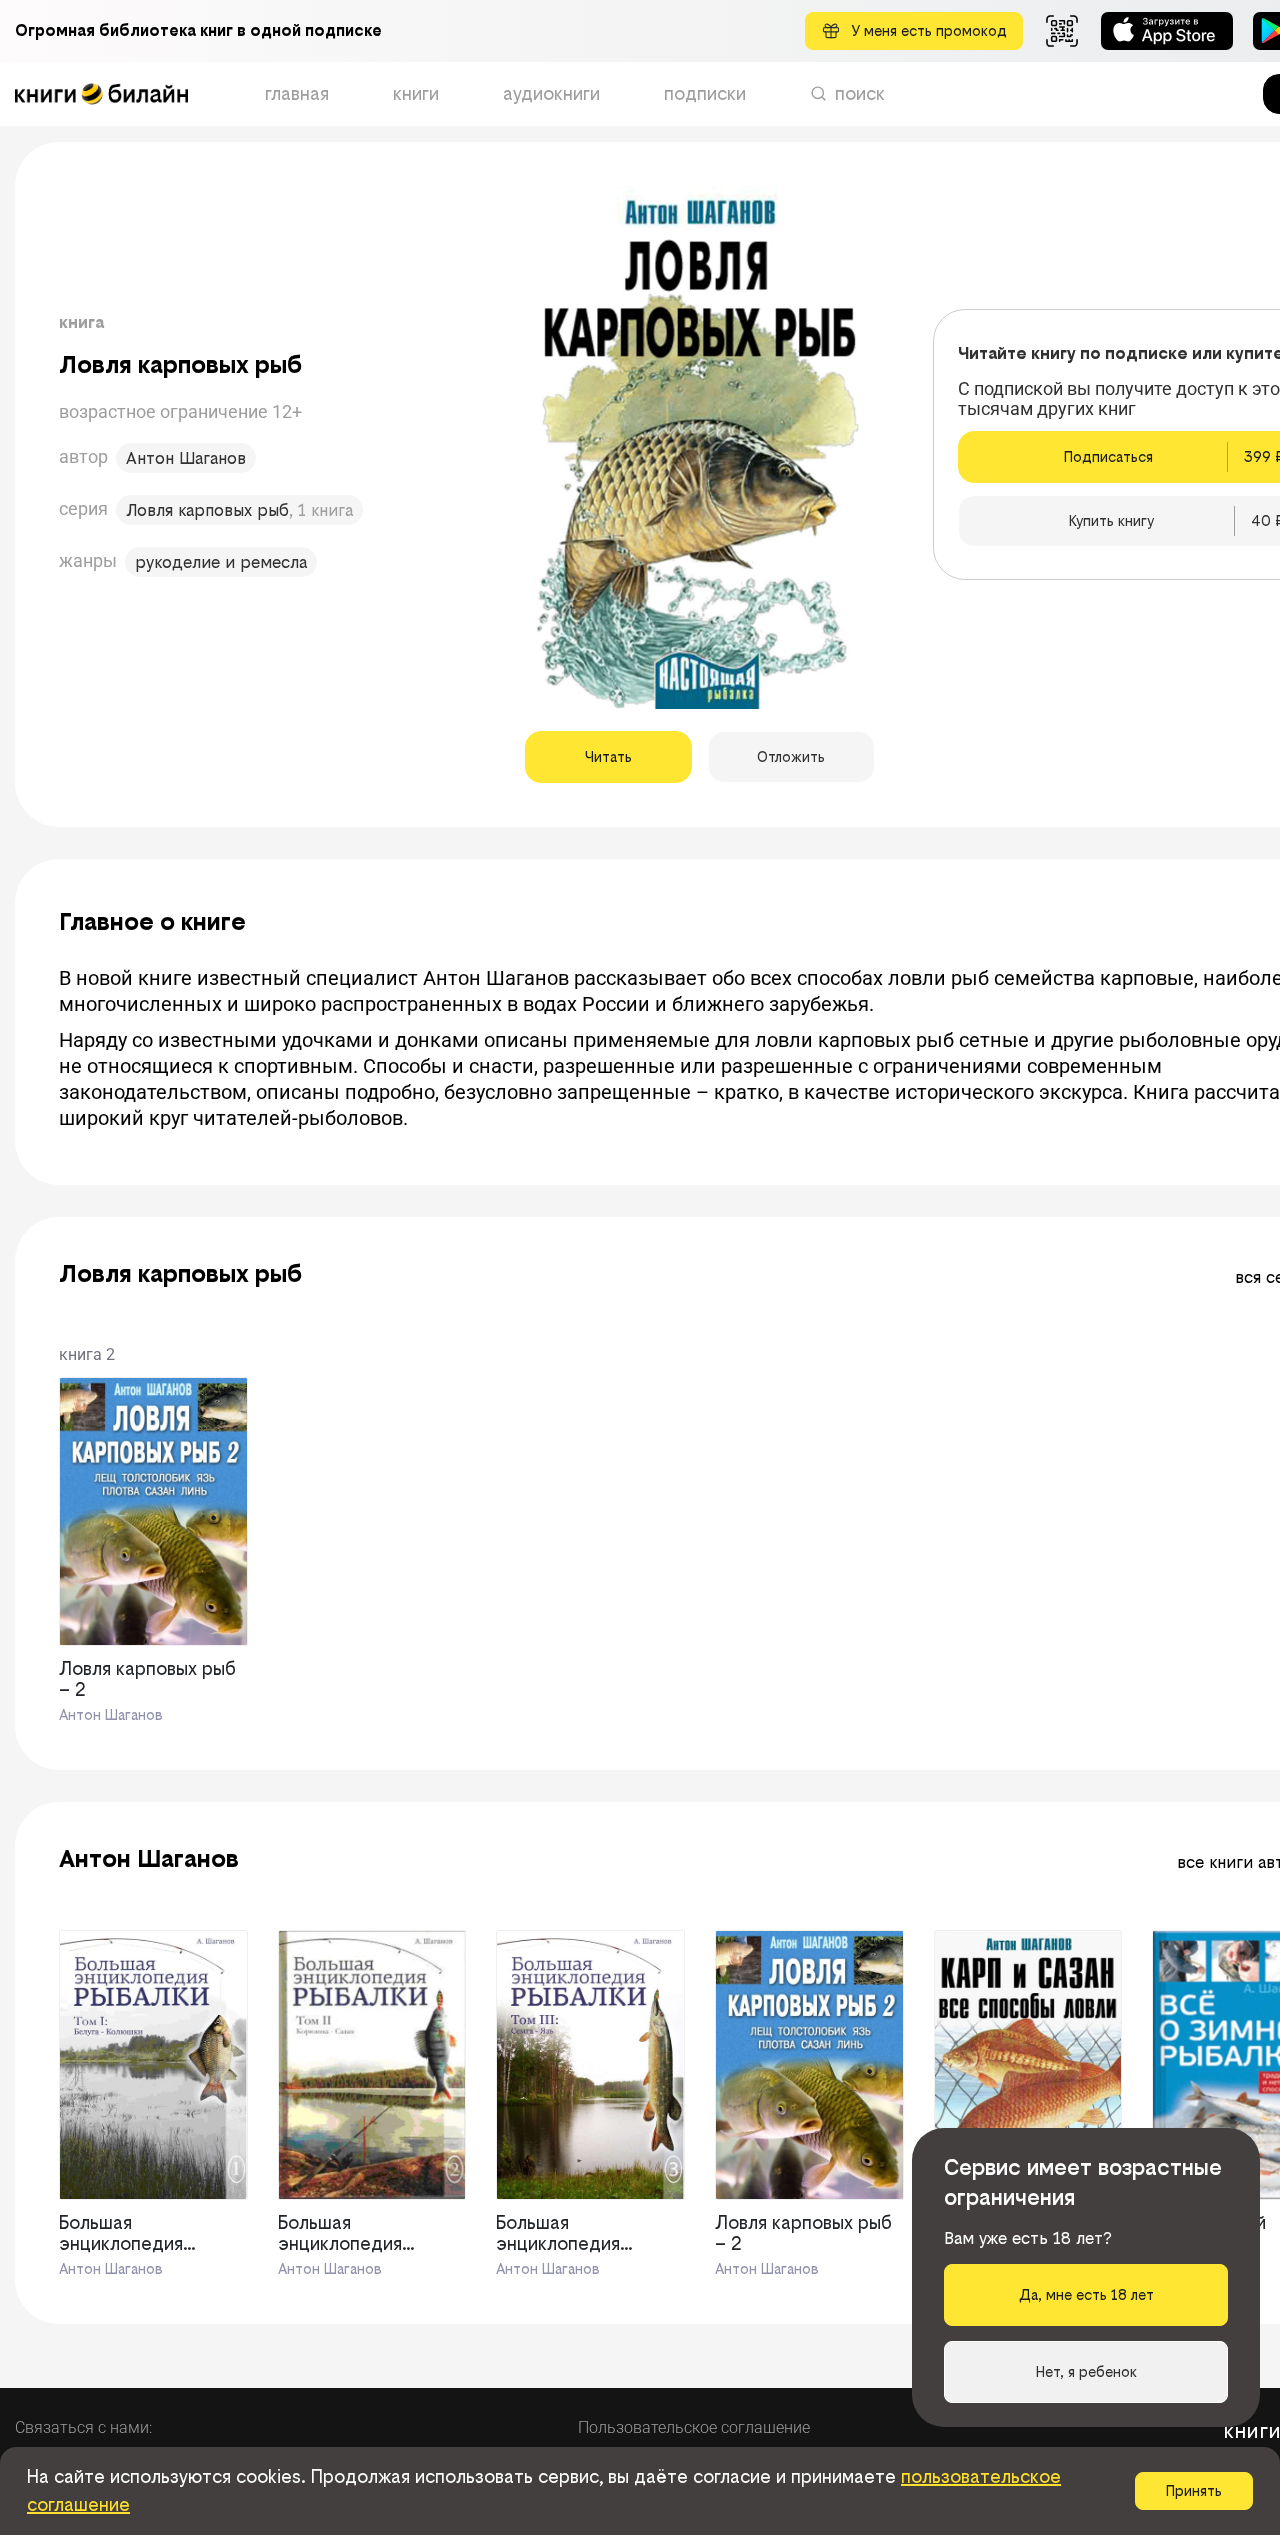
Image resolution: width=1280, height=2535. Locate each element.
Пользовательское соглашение (694, 2427)
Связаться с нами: (83, 2427)
